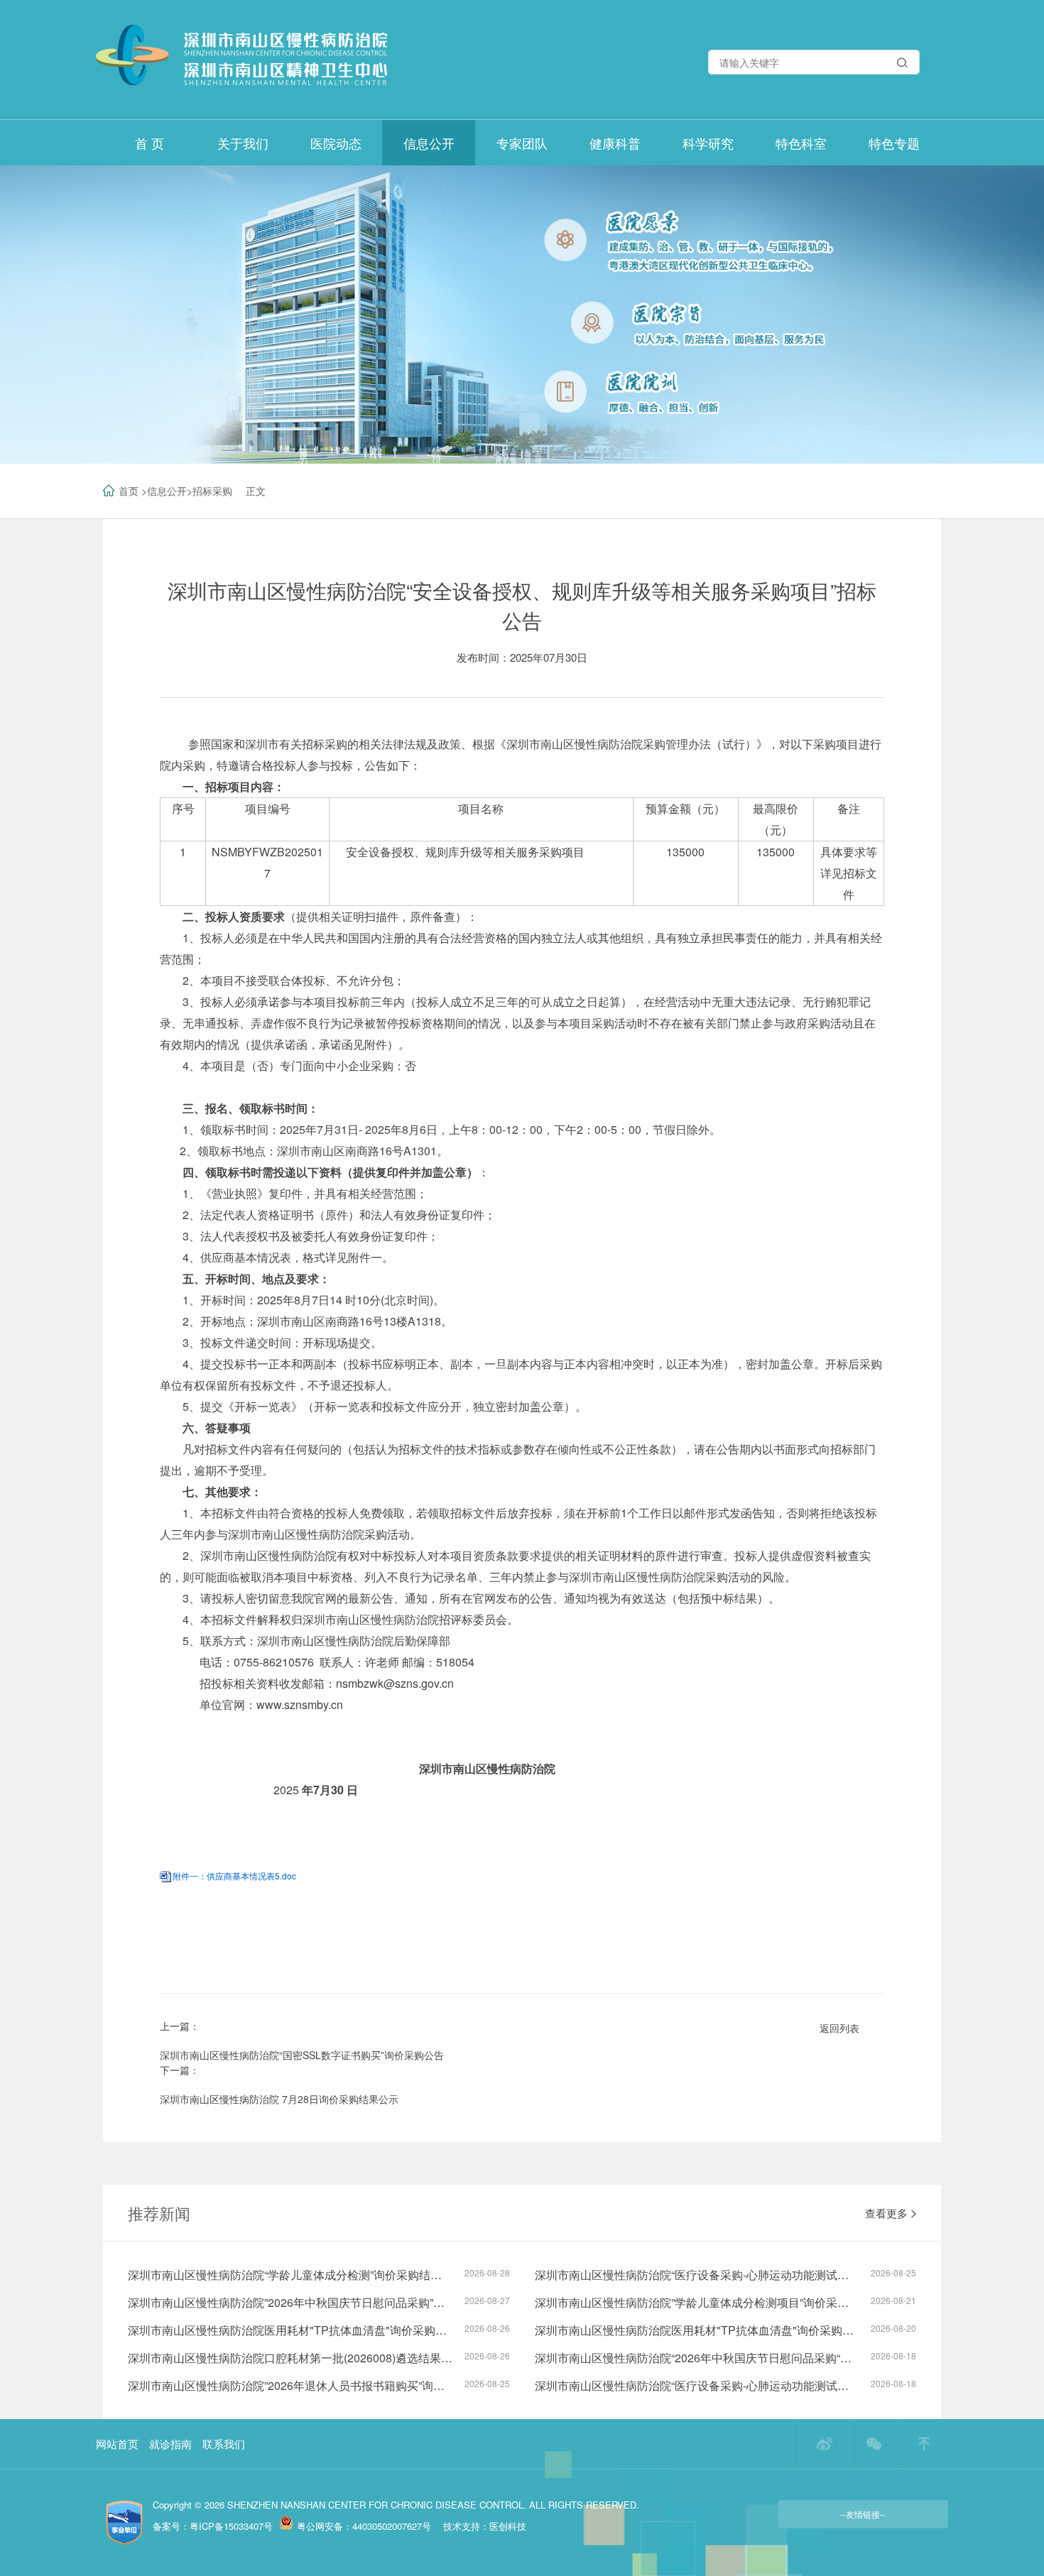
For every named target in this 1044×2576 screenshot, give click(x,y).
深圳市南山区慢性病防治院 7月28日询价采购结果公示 (279, 2099)
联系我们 (224, 2444)
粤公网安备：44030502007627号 (364, 2526)
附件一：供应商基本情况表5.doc (234, 1876)
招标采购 (212, 491)
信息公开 (167, 491)
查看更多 (886, 2213)
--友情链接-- (863, 2514)
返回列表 (839, 2028)
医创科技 (508, 2526)
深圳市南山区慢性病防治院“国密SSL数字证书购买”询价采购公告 (302, 2055)
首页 (129, 491)
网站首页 (117, 2444)
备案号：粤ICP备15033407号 (213, 2526)
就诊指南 (170, 2444)
